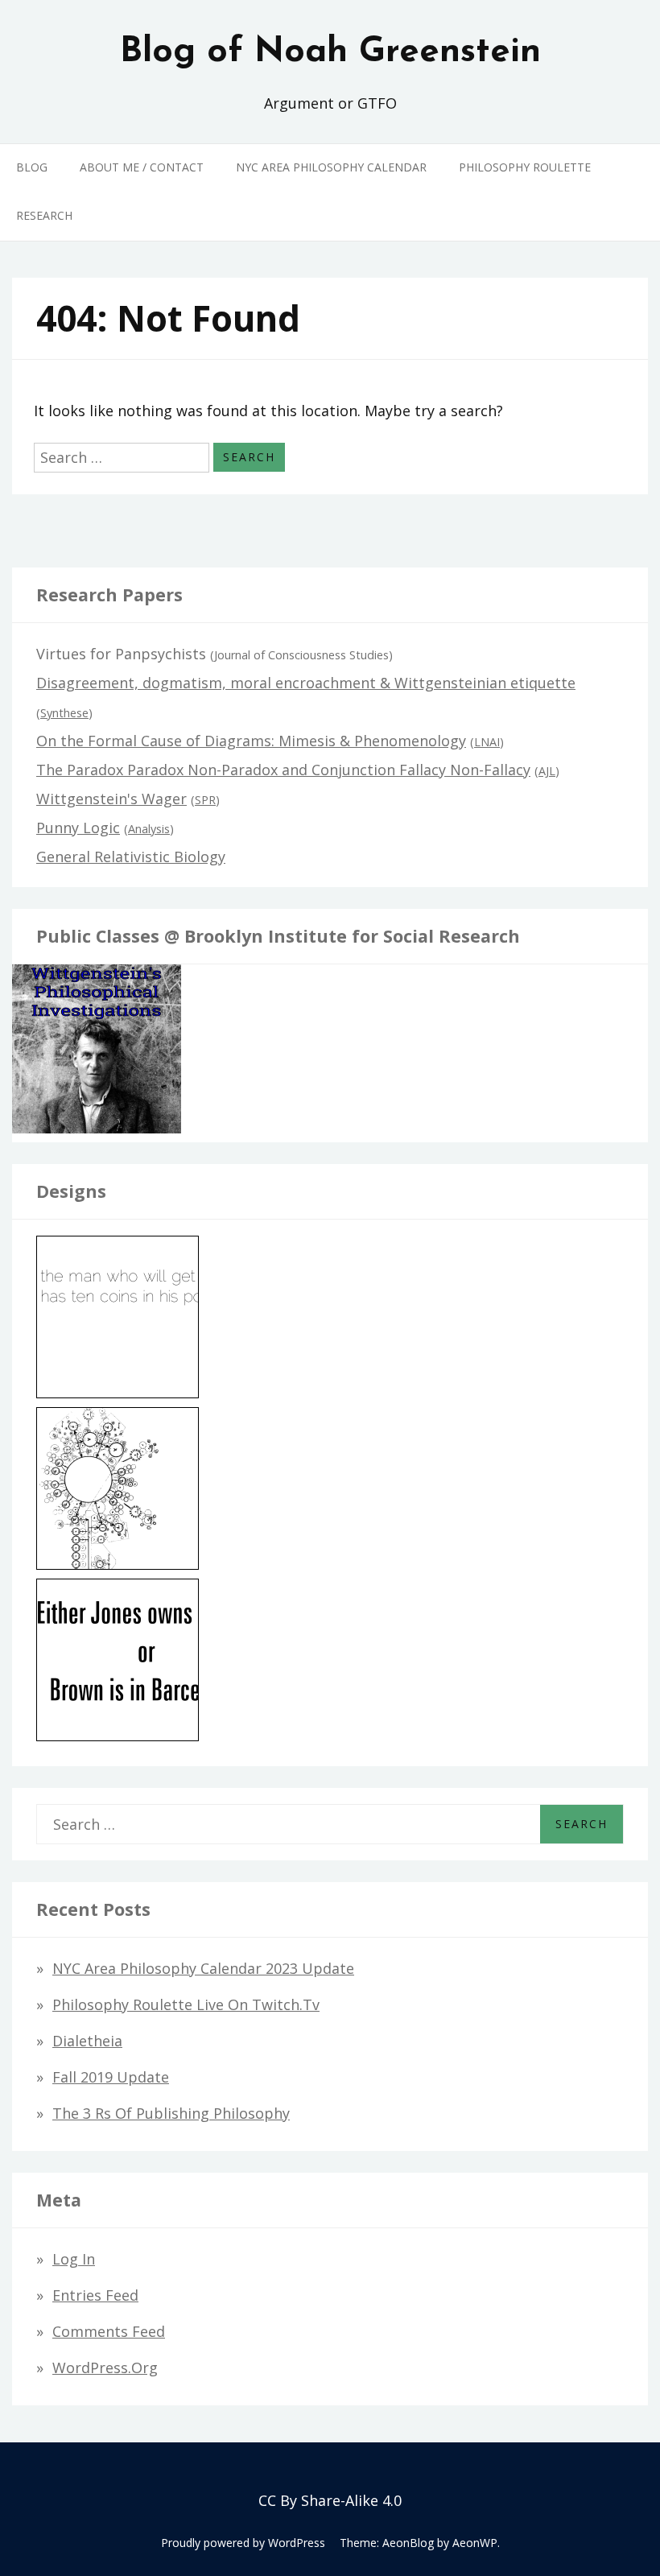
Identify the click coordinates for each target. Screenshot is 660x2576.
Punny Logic (78, 828)
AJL (547, 771)
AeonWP (475, 2543)
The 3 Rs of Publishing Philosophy (171, 2113)
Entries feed (95, 2295)
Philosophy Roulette (525, 167)
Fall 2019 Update (111, 2077)
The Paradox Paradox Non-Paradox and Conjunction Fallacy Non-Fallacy (283, 770)
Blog (32, 167)
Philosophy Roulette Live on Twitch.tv (186, 2004)
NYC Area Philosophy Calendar (331, 167)
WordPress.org (105, 2368)
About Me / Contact (142, 167)
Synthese (64, 713)
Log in (74, 2259)
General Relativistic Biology (131, 857)
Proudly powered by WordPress (243, 2543)
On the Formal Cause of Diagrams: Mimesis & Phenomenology (251, 741)
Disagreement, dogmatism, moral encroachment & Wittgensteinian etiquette (306, 683)
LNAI (487, 742)
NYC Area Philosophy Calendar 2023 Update (203, 1968)
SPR (205, 800)
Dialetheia (87, 2041)
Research (44, 215)
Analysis (149, 829)
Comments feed (109, 2331)
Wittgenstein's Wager (111, 799)
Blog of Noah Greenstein (330, 52)
